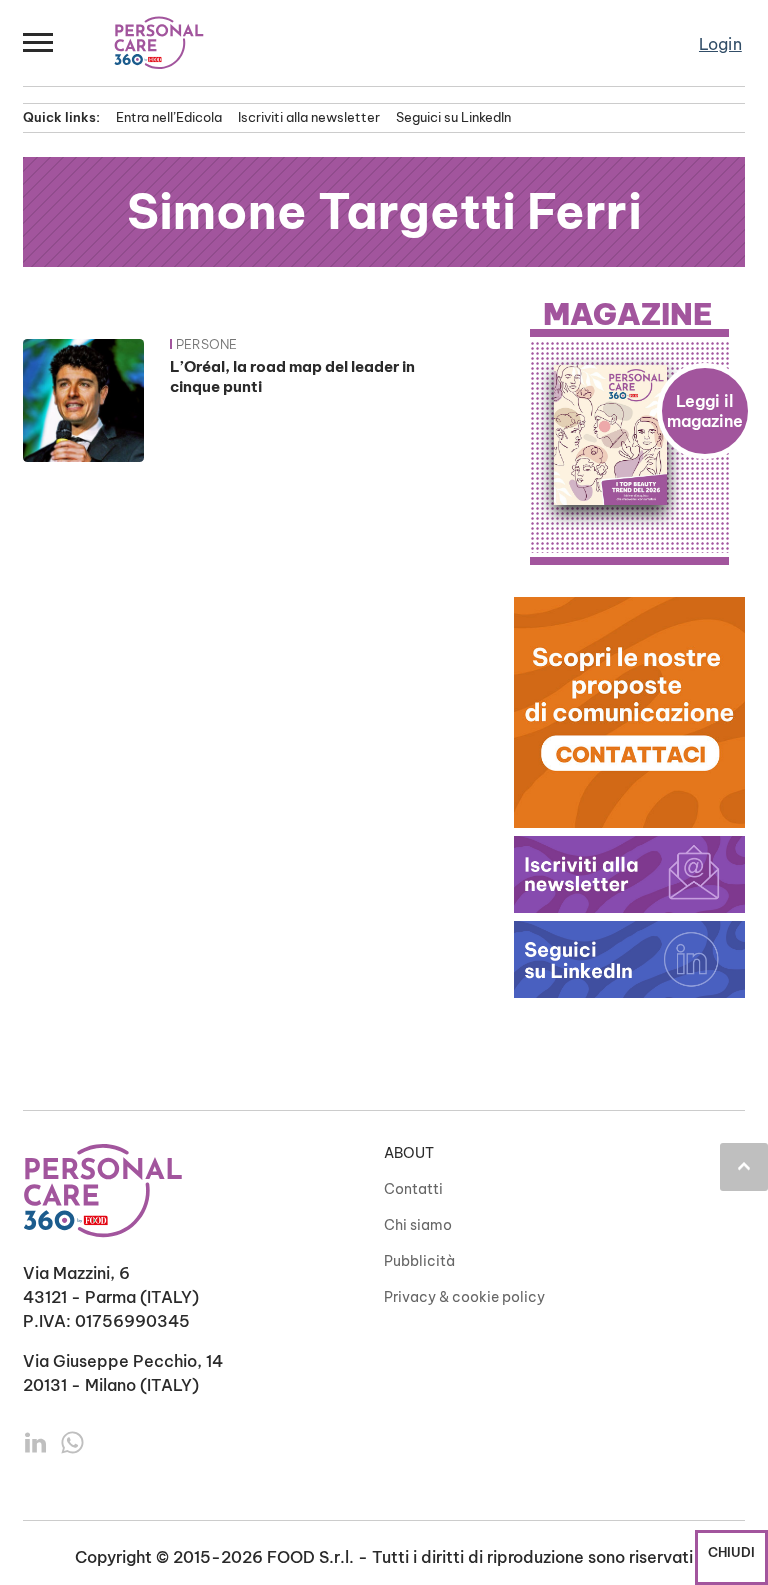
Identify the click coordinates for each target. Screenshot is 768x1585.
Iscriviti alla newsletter (309, 117)
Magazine (628, 315)
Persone (206, 344)
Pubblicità (419, 1261)
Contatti (413, 1189)
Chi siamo (418, 1225)
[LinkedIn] (37, 1441)
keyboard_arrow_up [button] (744, 1166)
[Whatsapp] (72, 1441)
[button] (39, 43)
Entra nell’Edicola (169, 117)
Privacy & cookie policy (464, 1297)
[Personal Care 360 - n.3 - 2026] (629, 435)
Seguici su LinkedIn (453, 117)
